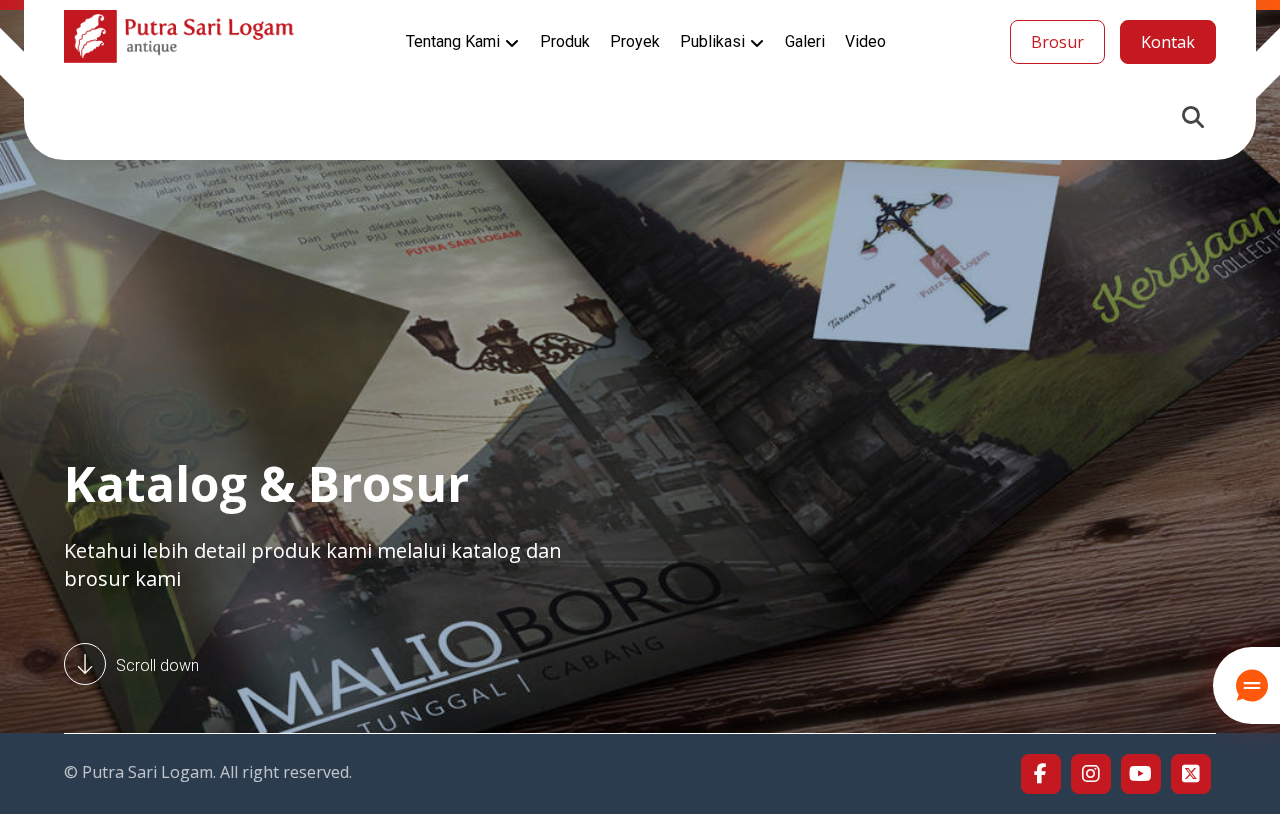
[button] (1193, 117)
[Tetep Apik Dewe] (179, 36)
